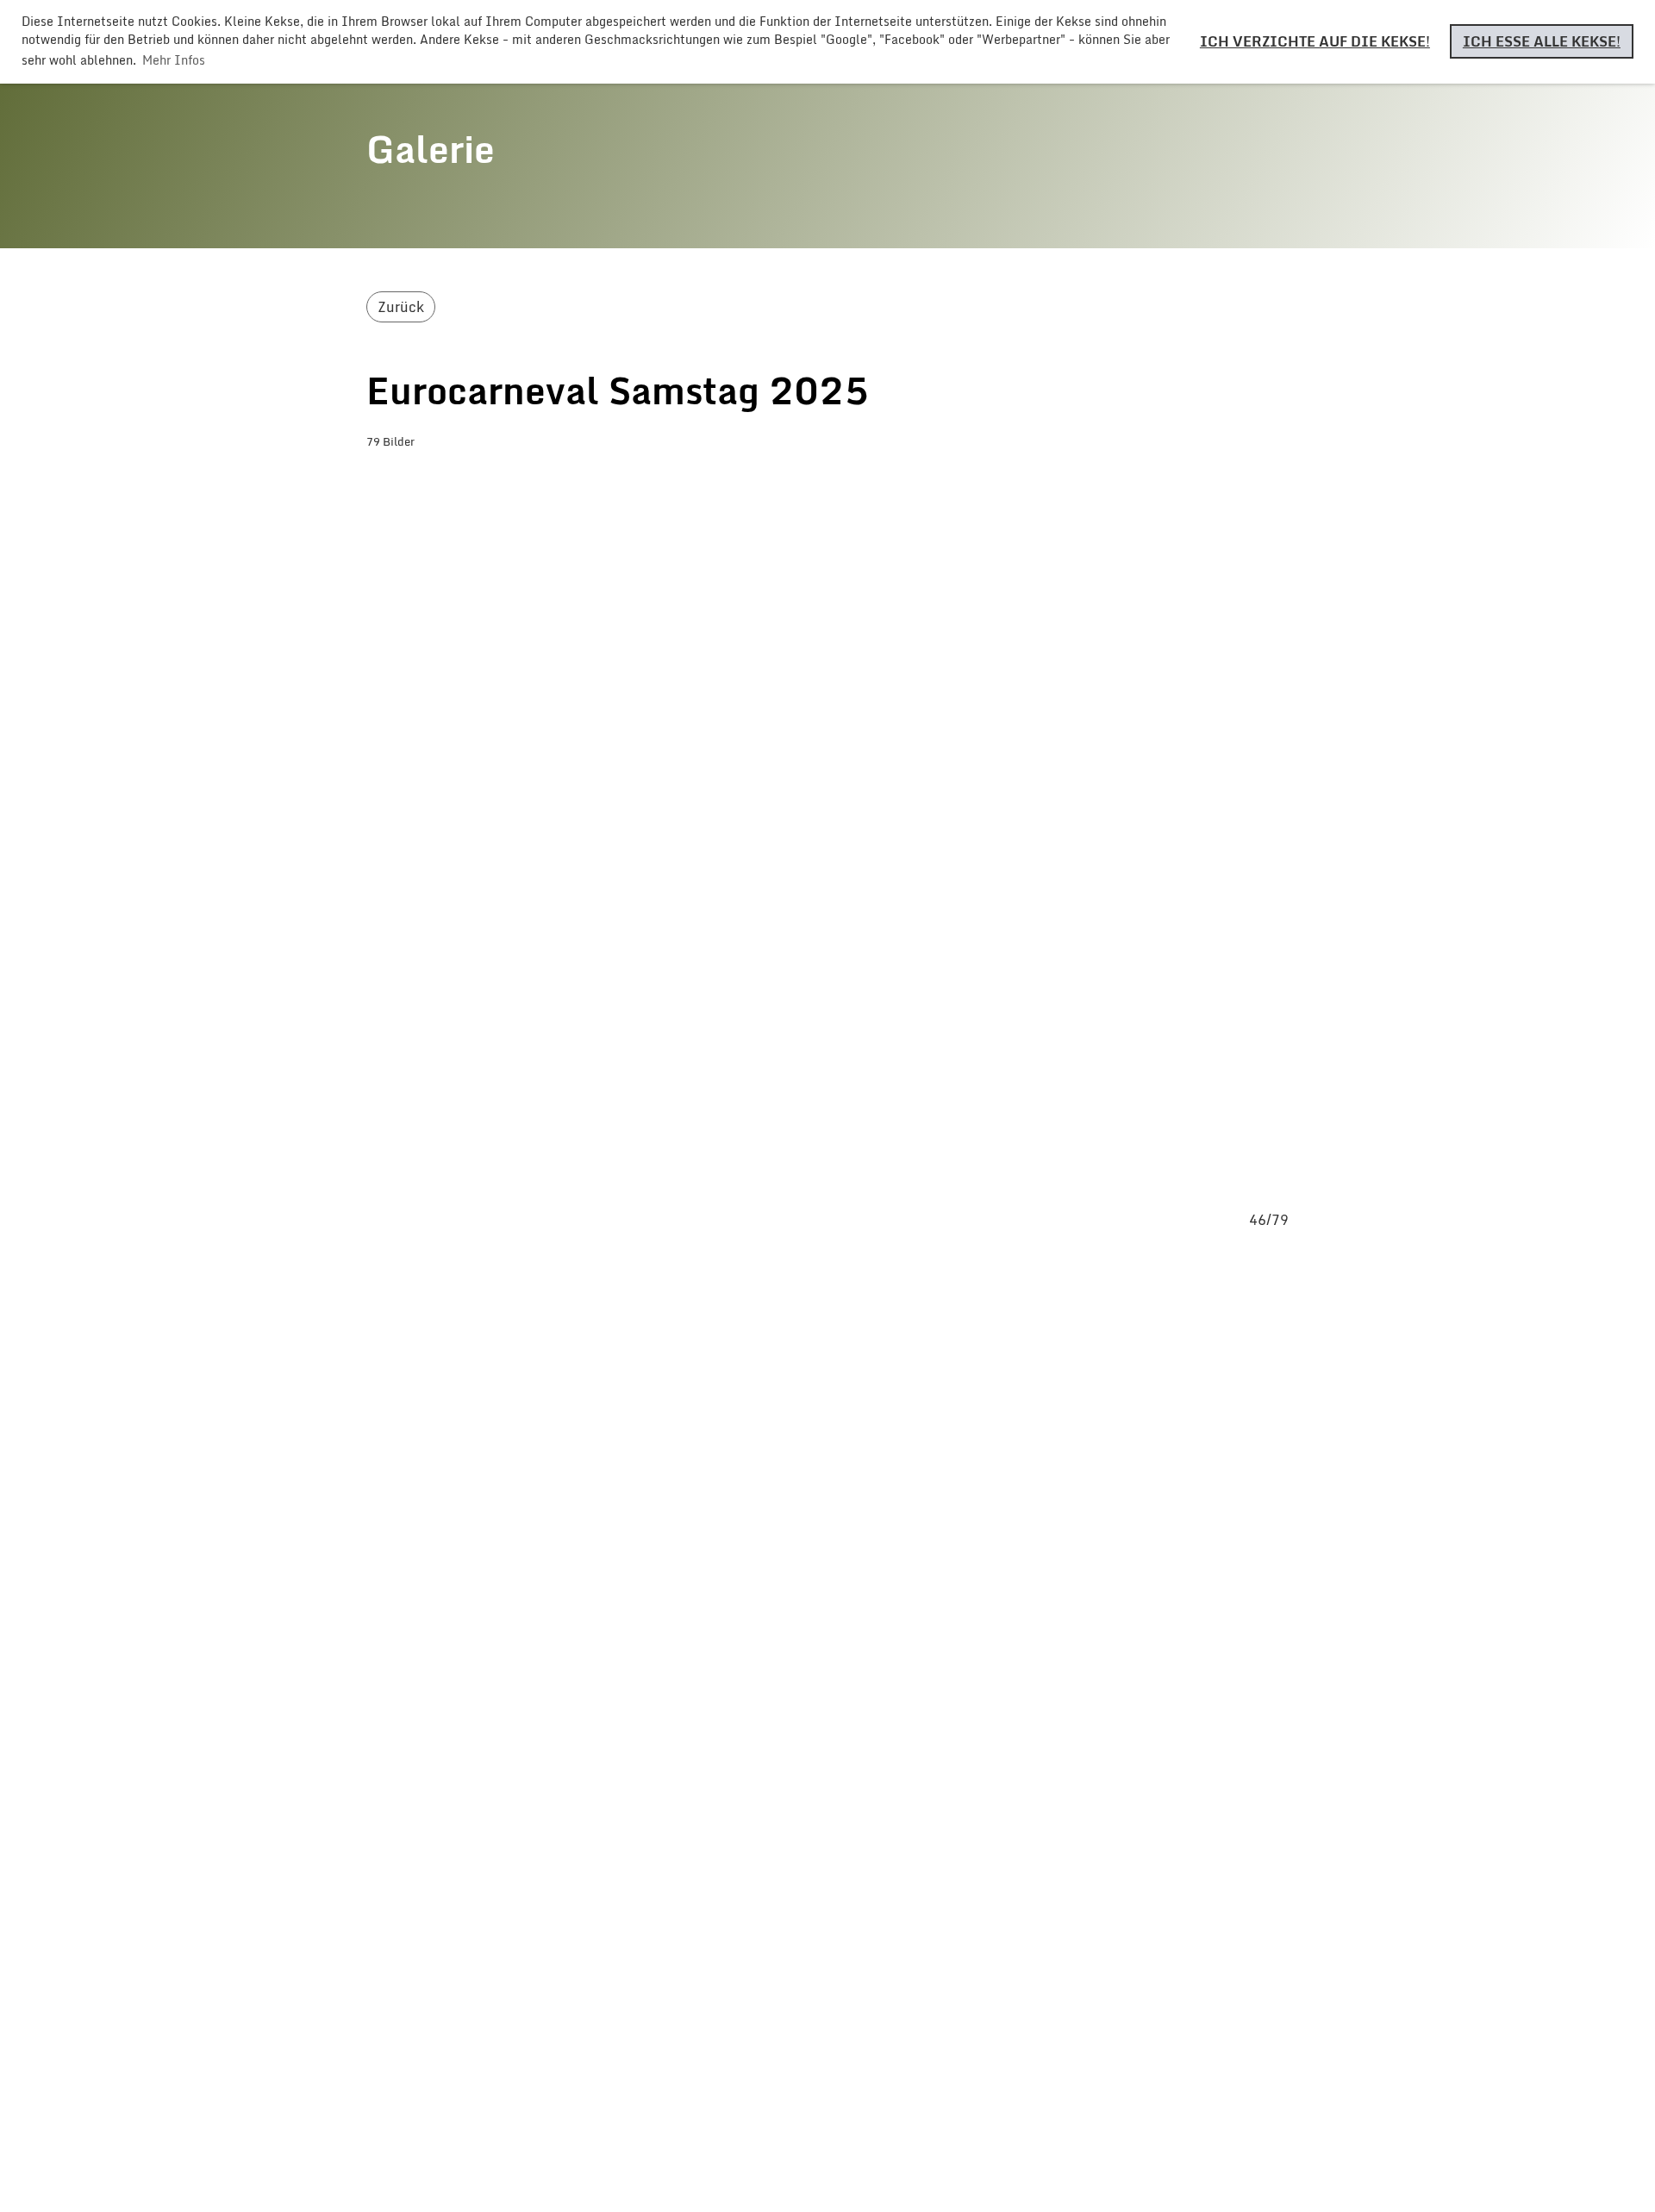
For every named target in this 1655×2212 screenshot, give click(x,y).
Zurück (401, 307)
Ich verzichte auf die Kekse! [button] (1315, 41)
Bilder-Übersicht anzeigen (491, 477)
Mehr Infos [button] (174, 60)
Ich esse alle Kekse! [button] (1542, 41)
